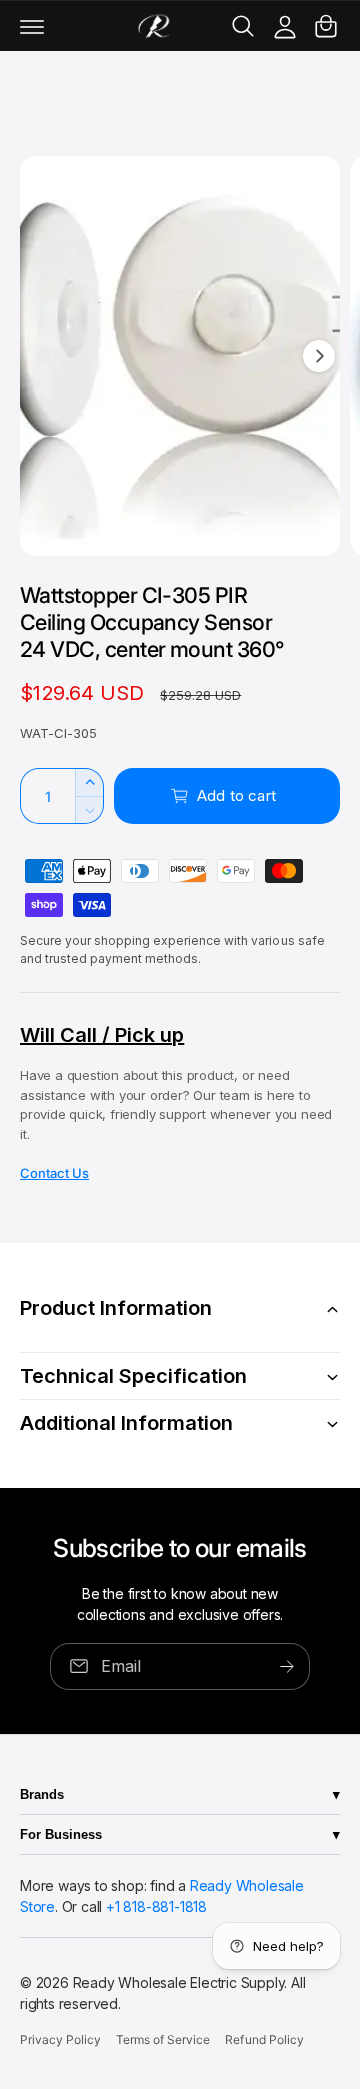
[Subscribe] (287, 1665)
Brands (42, 1794)
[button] (32, 26)
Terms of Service (163, 2039)
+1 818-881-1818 (156, 1906)
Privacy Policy (60, 2039)
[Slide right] (319, 356)
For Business (61, 1834)
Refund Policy (264, 2039)
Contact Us (54, 1173)
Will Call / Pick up (102, 1035)
